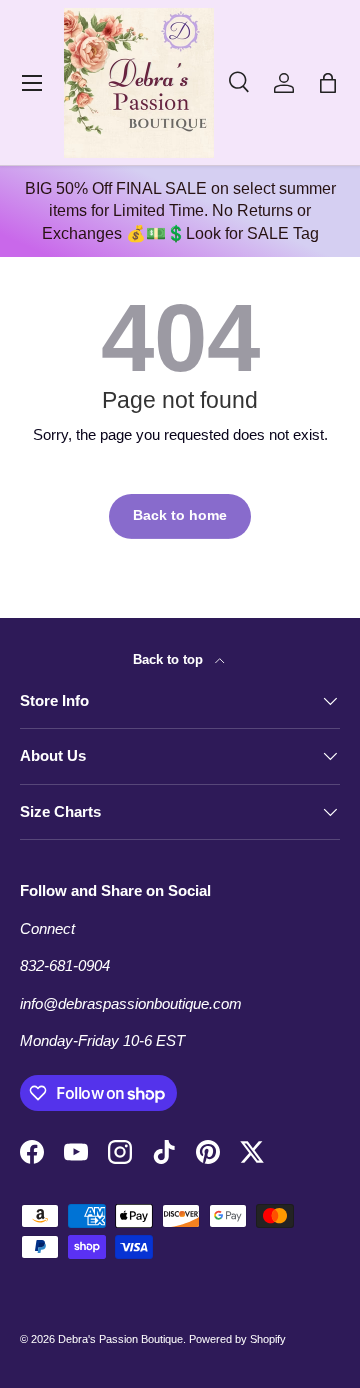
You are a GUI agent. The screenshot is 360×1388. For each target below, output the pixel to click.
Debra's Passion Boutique (120, 1339)
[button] (328, 83)
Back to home (180, 515)
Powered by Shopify (237, 1339)
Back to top (170, 659)
